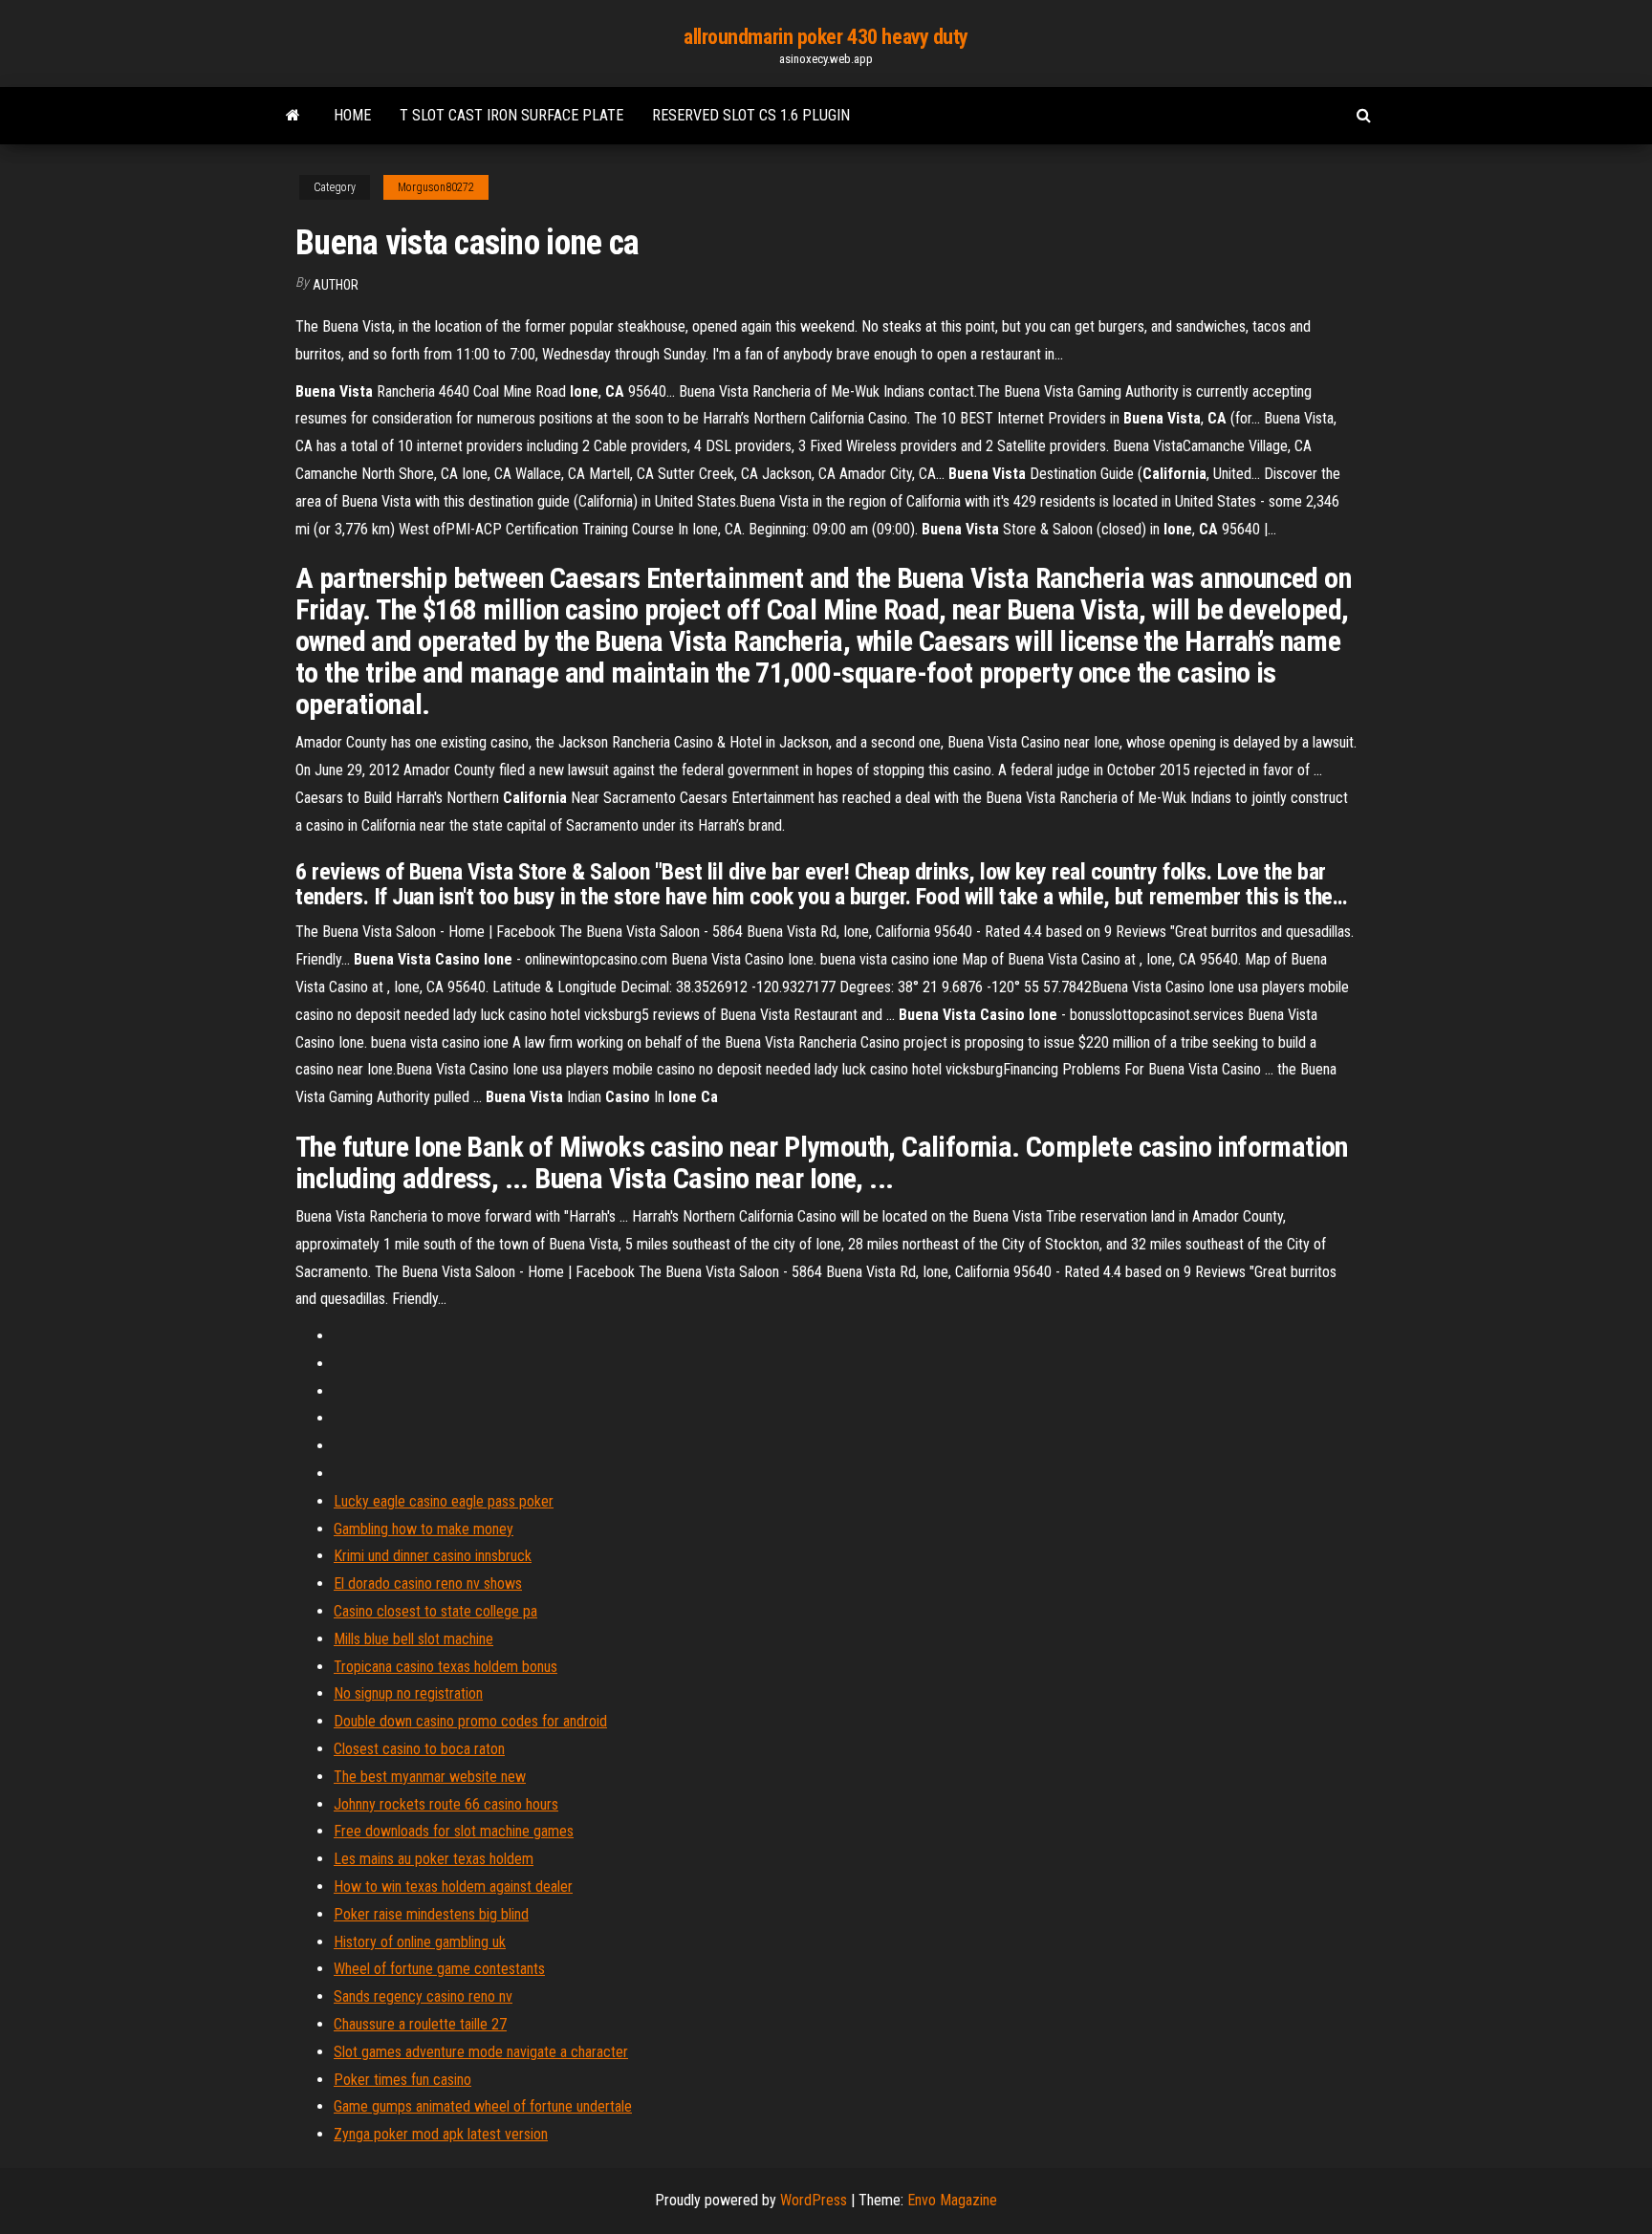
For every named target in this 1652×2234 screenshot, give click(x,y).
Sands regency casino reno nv (423, 1996)
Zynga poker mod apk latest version (441, 2134)
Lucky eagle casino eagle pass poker (444, 1501)
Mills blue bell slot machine (413, 1639)
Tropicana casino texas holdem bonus (446, 1667)
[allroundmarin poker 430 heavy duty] (293, 116)
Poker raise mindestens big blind (431, 1914)
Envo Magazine (952, 2200)
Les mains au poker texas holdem (434, 1859)
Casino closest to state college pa (435, 1611)
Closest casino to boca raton (419, 1749)
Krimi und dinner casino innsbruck (433, 1556)
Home (352, 115)
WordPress (814, 2200)
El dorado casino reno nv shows (428, 1583)
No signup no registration (408, 1693)
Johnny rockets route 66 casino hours (446, 1804)
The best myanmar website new (430, 1777)
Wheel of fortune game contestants (439, 1969)
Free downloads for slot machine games (454, 1831)
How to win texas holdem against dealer (453, 1887)
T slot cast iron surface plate (511, 115)
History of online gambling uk (420, 1942)
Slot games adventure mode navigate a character (481, 2052)
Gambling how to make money (424, 1529)
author (336, 285)
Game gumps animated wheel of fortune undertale (483, 2106)
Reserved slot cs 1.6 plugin (751, 115)
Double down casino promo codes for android (470, 1721)
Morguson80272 (436, 187)
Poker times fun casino (402, 2080)
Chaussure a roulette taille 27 (420, 2024)
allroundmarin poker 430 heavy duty (826, 37)
